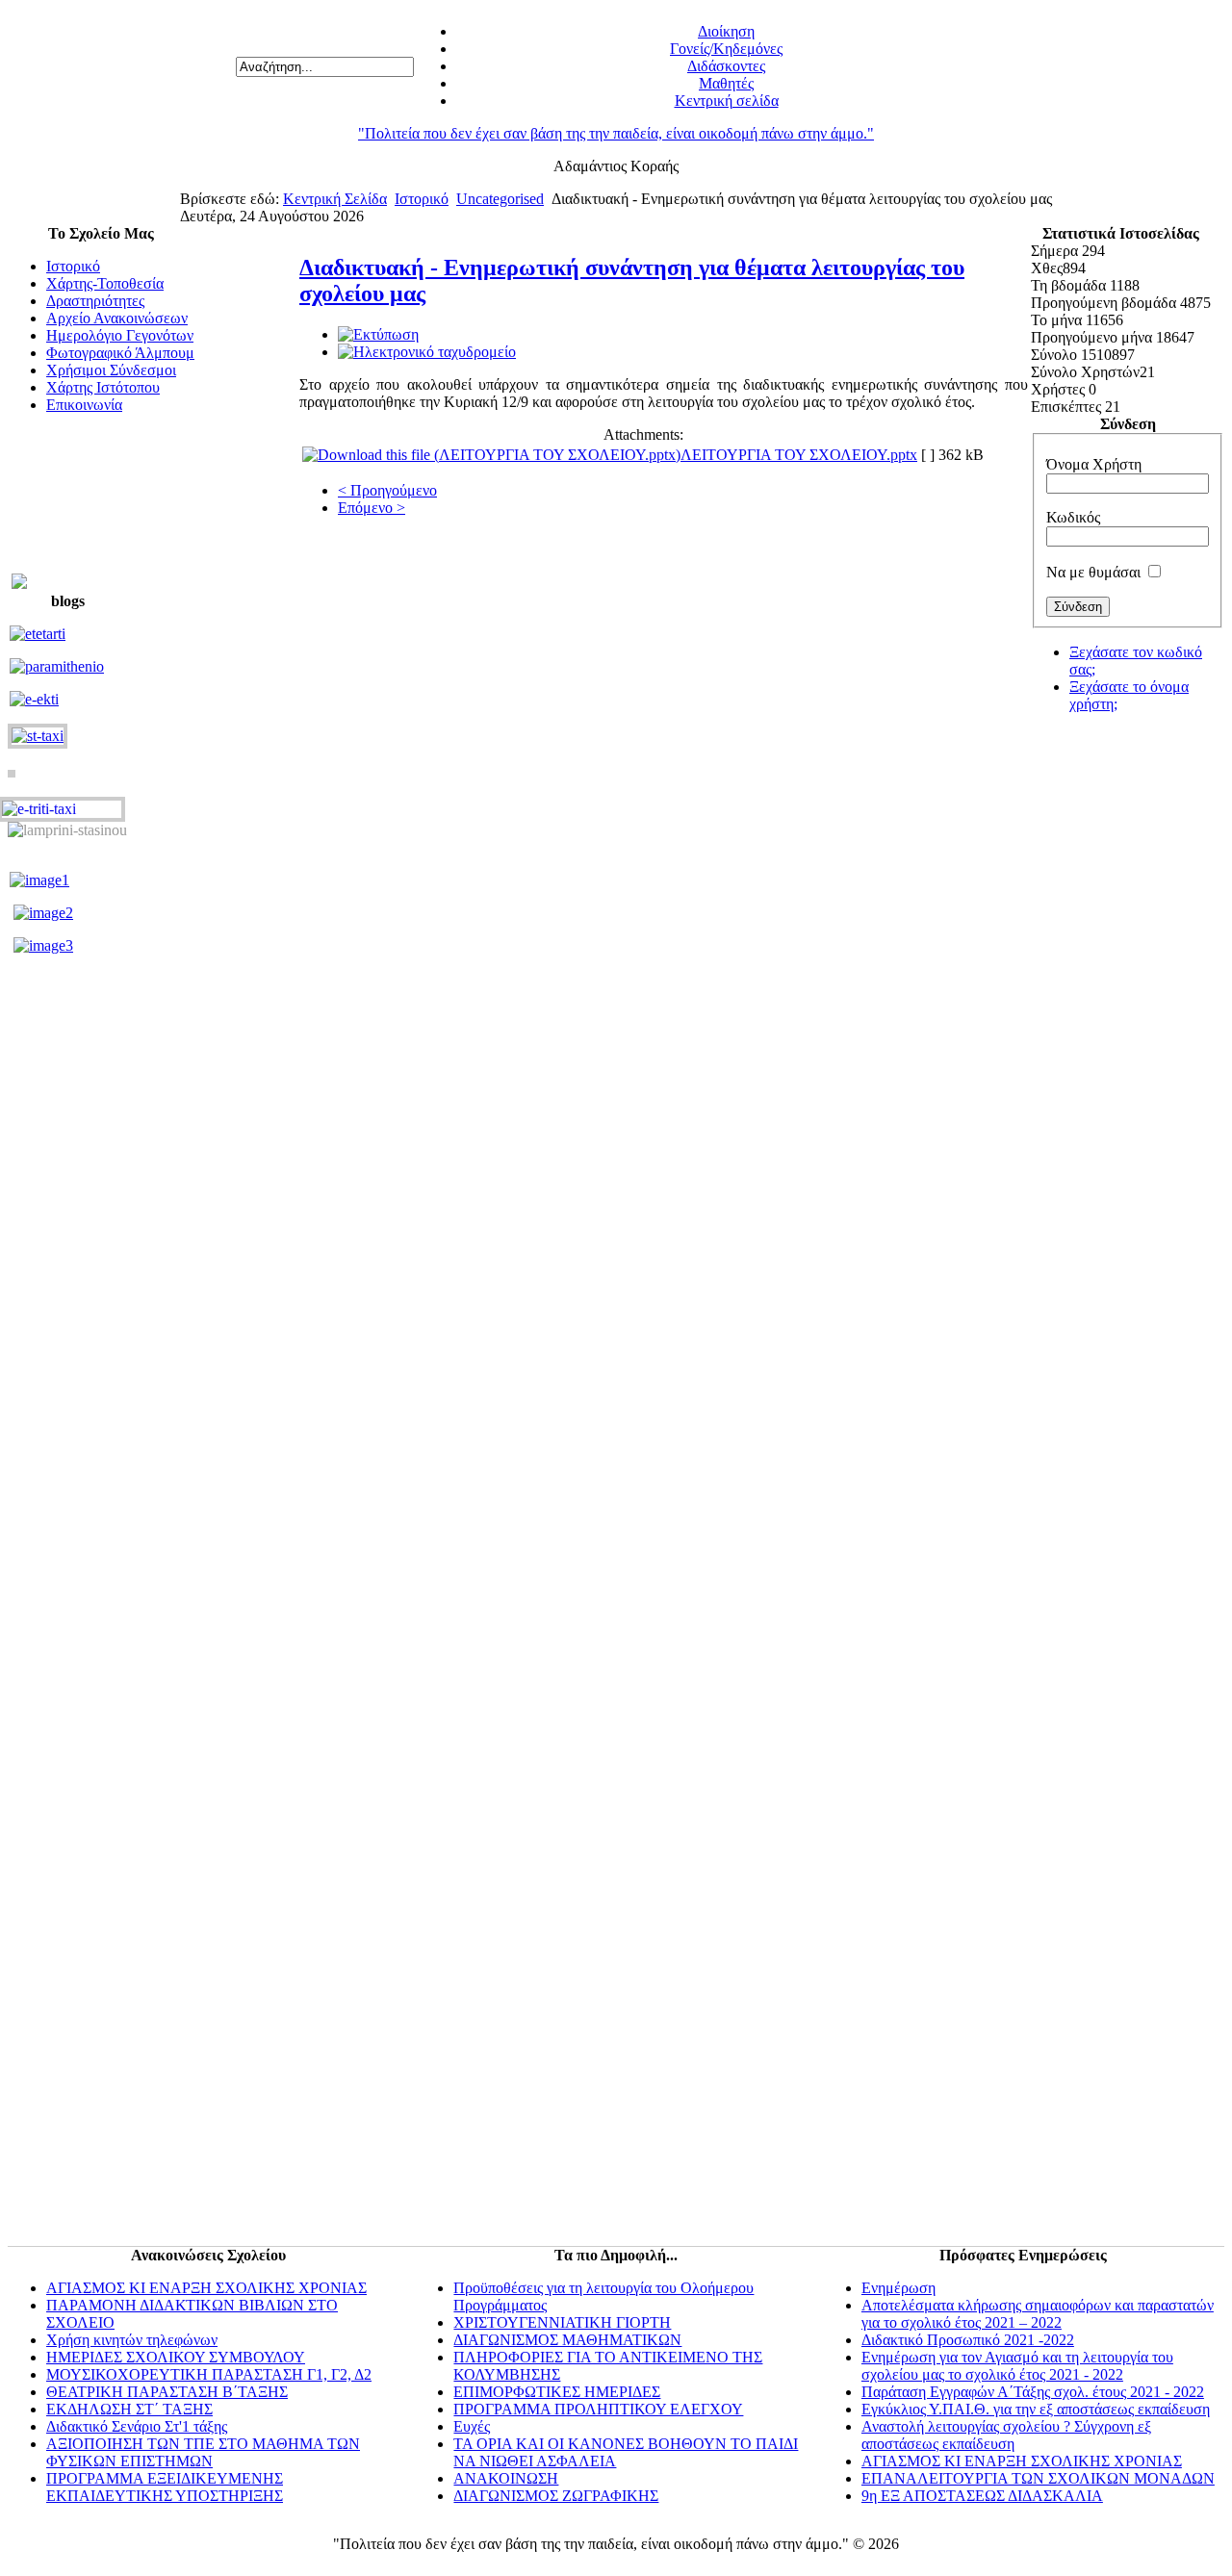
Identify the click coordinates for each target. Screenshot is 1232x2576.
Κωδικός (1073, 517)
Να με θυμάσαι (1093, 572)
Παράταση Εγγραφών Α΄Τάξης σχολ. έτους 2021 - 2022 (1033, 2392)
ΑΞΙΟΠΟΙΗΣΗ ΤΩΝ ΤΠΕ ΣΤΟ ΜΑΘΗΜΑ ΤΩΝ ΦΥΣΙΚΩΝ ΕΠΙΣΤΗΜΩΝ (203, 2452)
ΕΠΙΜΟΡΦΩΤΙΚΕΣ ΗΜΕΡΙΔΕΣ (557, 2392)
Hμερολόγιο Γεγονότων (120, 335)
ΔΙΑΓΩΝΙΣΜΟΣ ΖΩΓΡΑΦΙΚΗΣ (556, 2496)
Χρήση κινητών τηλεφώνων (132, 2340)
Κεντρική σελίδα (727, 101)
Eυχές (472, 2426)
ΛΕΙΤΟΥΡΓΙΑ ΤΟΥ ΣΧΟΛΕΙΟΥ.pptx (799, 455)
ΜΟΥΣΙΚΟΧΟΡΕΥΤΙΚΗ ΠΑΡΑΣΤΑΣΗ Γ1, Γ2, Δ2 (209, 2374)
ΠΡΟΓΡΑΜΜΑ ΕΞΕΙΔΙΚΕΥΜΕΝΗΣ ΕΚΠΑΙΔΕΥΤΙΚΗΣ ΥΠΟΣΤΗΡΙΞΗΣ (165, 2487)
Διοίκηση (726, 31)
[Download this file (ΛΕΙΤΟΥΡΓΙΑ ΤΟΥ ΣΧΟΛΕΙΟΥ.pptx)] (491, 455)
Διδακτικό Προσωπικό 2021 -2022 (968, 2340)
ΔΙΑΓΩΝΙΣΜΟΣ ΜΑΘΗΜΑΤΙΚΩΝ (567, 2340)
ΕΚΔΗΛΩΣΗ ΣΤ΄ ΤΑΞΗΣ (129, 2409)
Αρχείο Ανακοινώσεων (117, 318)
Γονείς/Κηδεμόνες (726, 49)
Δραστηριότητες (95, 301)
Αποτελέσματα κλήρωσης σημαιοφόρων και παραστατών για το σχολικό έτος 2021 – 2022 (1038, 2314)
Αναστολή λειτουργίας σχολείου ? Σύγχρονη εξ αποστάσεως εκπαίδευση (1006, 2435)
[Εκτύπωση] (378, 334)
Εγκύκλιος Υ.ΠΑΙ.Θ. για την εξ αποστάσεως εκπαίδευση (1036, 2409)
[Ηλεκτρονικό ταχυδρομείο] (427, 352)
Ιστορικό (422, 199)
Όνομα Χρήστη (1094, 464)
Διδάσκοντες (726, 66)
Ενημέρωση (898, 2288)
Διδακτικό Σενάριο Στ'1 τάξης (137, 2426)
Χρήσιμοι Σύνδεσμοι (111, 370)
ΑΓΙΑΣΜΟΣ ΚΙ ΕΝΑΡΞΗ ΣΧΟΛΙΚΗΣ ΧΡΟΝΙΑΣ (206, 2288)
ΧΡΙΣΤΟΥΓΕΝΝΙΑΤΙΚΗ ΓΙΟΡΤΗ (562, 2322)
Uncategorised (500, 199)
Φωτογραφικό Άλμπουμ (120, 353)
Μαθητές (726, 83)
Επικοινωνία (84, 405)
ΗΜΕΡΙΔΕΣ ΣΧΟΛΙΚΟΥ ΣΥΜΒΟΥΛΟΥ (176, 2357)
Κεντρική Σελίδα (335, 199)
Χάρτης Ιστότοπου (103, 387)
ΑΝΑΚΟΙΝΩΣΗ (506, 2478)
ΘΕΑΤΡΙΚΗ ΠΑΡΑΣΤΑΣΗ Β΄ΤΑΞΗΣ (167, 2392)
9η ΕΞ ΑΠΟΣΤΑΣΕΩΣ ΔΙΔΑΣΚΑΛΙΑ (982, 2496)
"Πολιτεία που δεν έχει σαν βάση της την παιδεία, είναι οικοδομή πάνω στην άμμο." (616, 133)
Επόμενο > (372, 508)
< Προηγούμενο (387, 490)
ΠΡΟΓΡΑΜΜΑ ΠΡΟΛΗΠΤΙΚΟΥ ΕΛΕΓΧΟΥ (598, 2409)
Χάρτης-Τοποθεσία (105, 283)
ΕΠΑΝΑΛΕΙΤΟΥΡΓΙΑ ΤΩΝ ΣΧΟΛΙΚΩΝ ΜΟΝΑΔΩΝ (1038, 2478)
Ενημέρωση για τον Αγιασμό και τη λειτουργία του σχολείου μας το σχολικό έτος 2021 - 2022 (1017, 2366)
